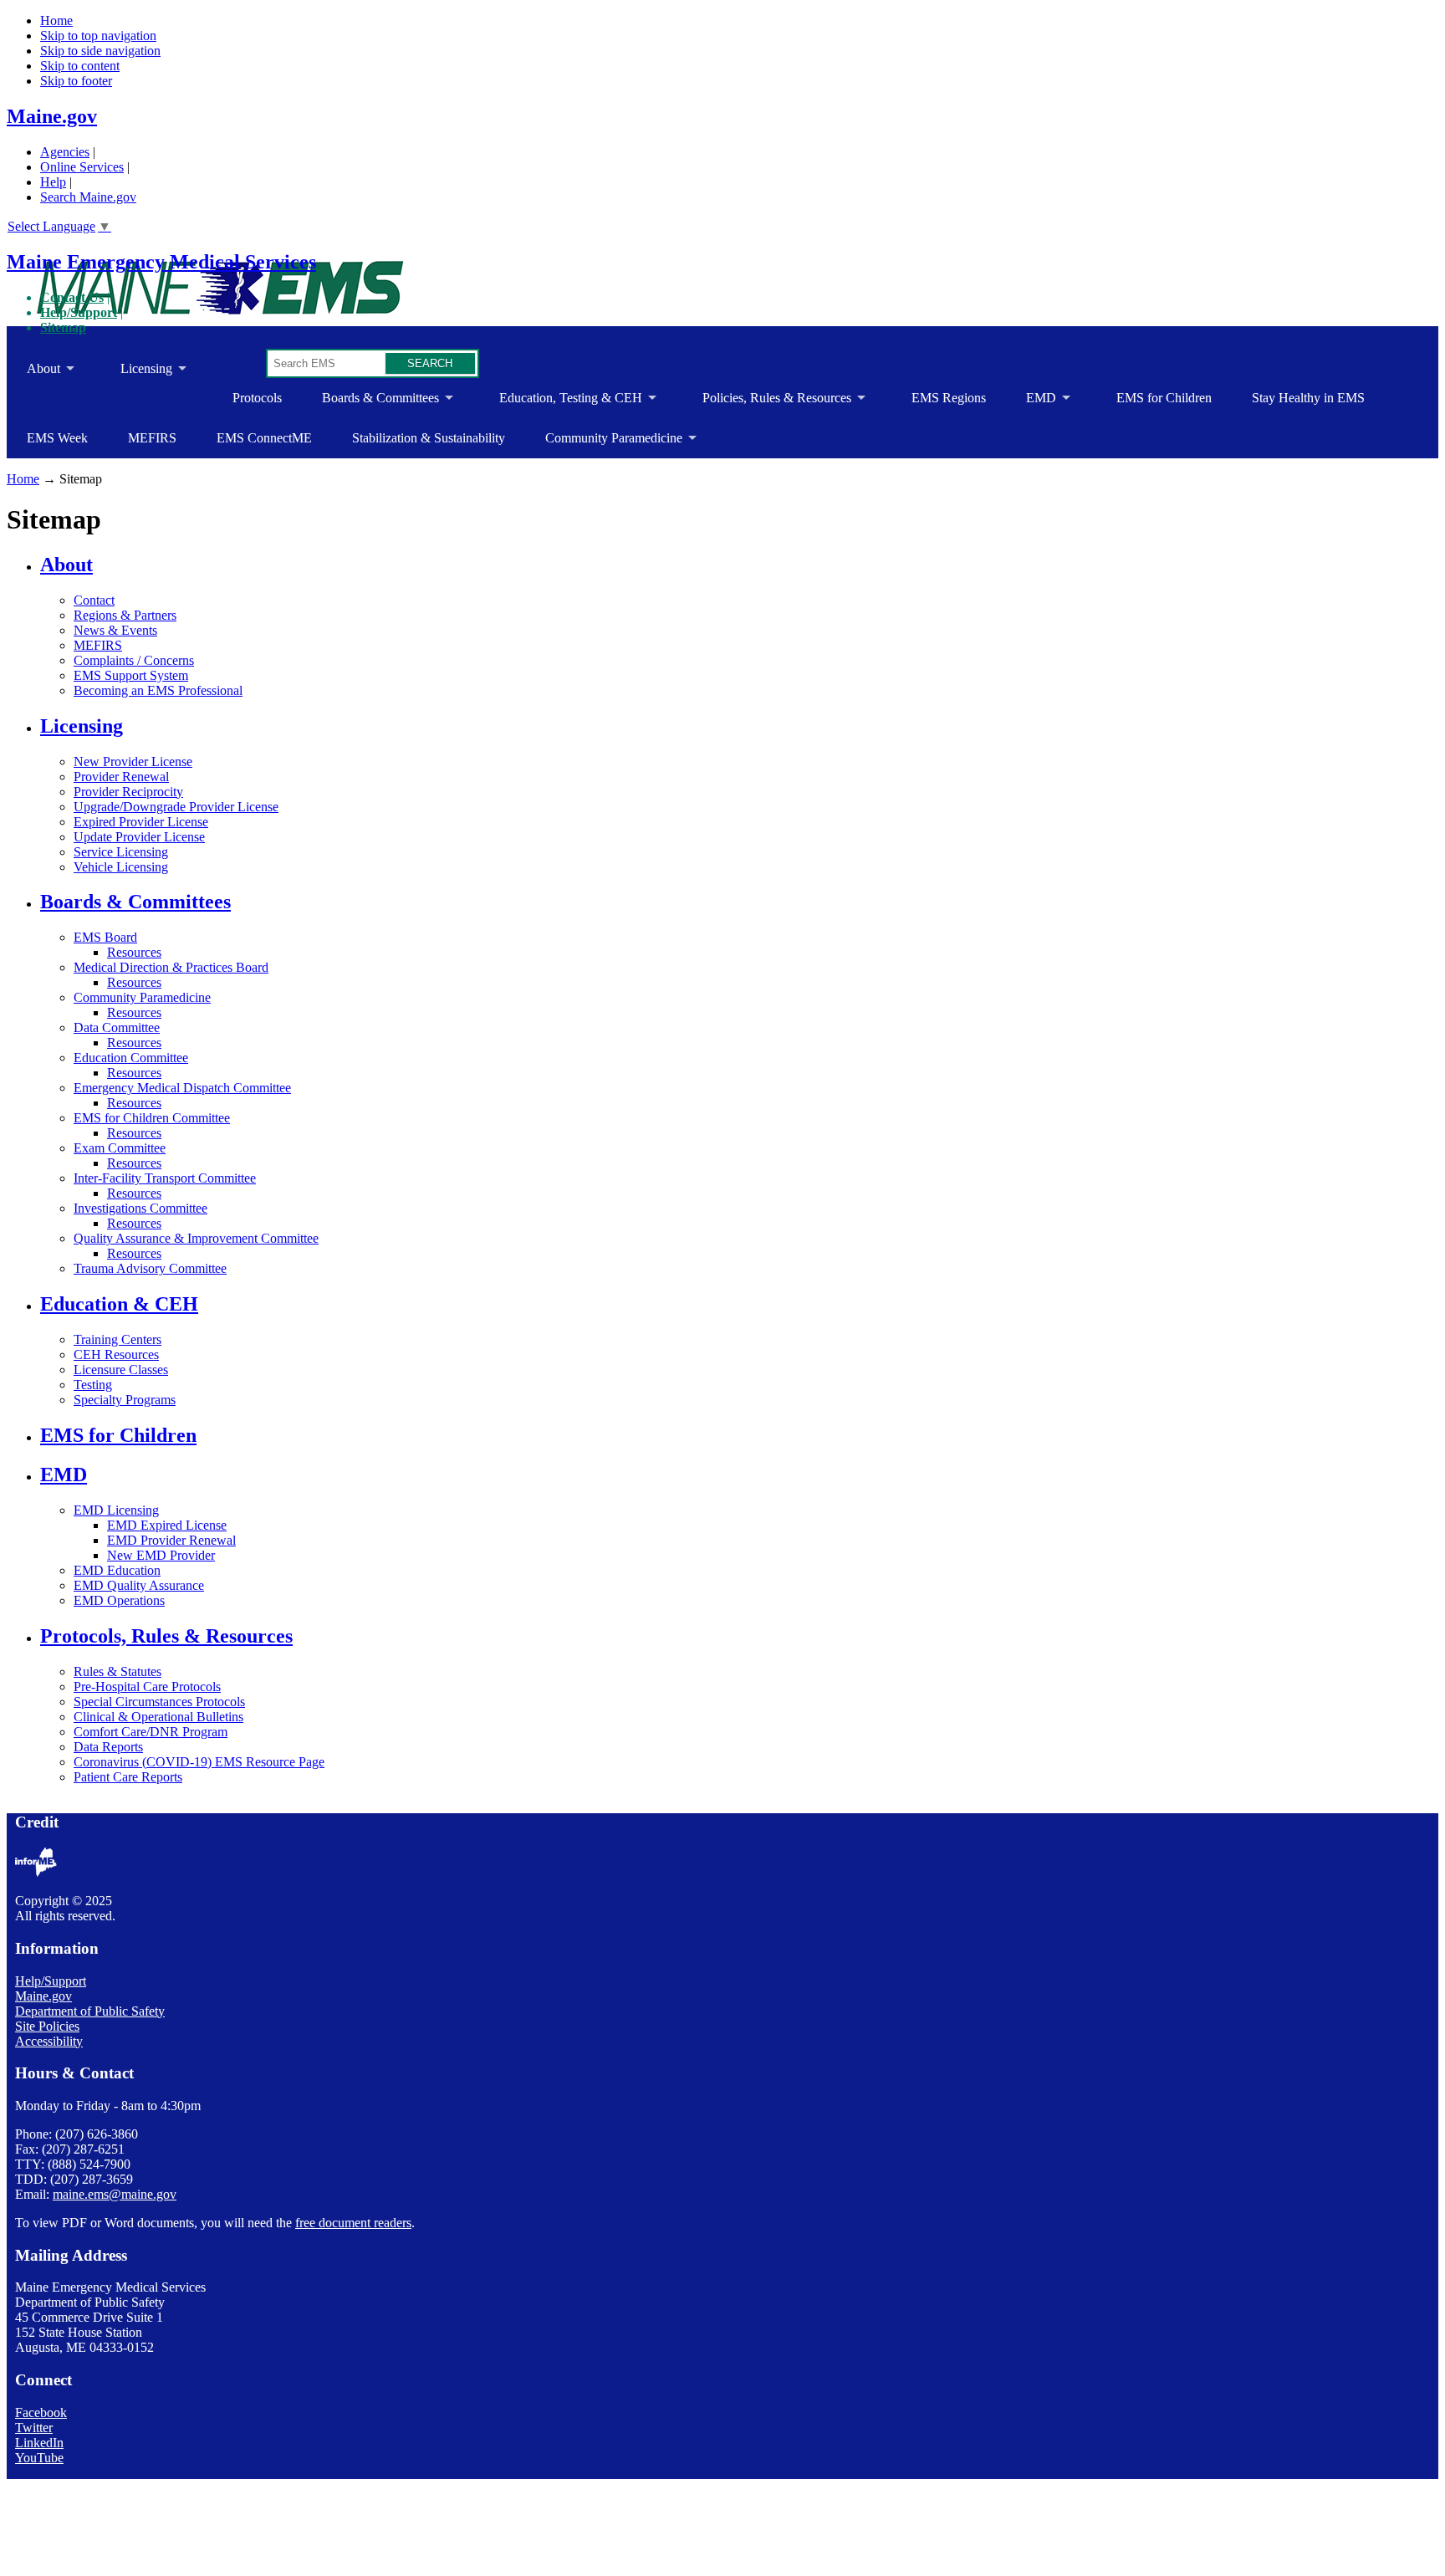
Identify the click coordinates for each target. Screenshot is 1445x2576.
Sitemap (63, 327)
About (33, 375)
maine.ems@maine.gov (115, 2194)
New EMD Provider (161, 1555)
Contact (94, 600)
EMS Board (105, 937)
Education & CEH (119, 1304)
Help (53, 182)
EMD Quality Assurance (139, 1585)
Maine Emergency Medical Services (161, 262)
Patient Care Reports (128, 1777)
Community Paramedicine (604, 445)
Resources (134, 952)
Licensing (136, 375)
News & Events (115, 630)
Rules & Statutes (117, 1671)
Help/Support (79, 312)
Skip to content (80, 66)
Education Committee (131, 1058)
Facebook (41, 2412)
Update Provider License (139, 837)
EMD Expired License (167, 1525)
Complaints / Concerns (134, 660)
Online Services (82, 167)
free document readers (353, 2223)
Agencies (65, 152)
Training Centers (117, 1339)
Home (56, 20)
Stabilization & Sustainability (429, 438)
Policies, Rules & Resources (767, 404)
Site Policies (47, 2026)
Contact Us (72, 297)
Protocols (257, 398)
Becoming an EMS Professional (158, 690)
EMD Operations (119, 1600)
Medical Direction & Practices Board (171, 967)
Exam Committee (120, 1148)
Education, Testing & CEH (561, 404)
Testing (93, 1385)
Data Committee (117, 1027)
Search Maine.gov (88, 197)
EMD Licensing (116, 1510)
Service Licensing (121, 852)
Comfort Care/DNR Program (151, 1732)
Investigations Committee (140, 1208)
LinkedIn (39, 2443)
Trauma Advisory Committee (150, 1268)
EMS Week (57, 438)
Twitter (34, 2428)
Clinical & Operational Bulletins (158, 1717)
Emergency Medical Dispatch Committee (182, 1088)
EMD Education (117, 1570)
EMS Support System (131, 675)
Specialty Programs (125, 1400)
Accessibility (49, 2041)
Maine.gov (52, 116)
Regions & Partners (125, 615)
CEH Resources (116, 1354)
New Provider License (133, 762)
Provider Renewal (121, 777)
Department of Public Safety (90, 2011)
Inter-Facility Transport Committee (165, 1178)
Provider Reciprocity (128, 792)
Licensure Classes (121, 1370)
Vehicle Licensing (121, 867)
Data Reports (108, 1747)
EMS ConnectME (264, 438)
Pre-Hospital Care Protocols (147, 1687)
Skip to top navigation (98, 36)
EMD (1031, 404)
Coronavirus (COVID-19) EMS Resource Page (199, 1762)
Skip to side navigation (100, 51)
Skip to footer (76, 81)
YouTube (39, 2458)
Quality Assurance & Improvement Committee (196, 1238)
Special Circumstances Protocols (159, 1702)
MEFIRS (152, 438)
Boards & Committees (370, 404)
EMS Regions (949, 398)
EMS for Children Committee (152, 1118)
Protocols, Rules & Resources (166, 1636)
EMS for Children (1164, 398)
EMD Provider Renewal (171, 1540)
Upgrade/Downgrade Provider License (176, 807)
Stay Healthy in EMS (1308, 398)
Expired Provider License (141, 822)
